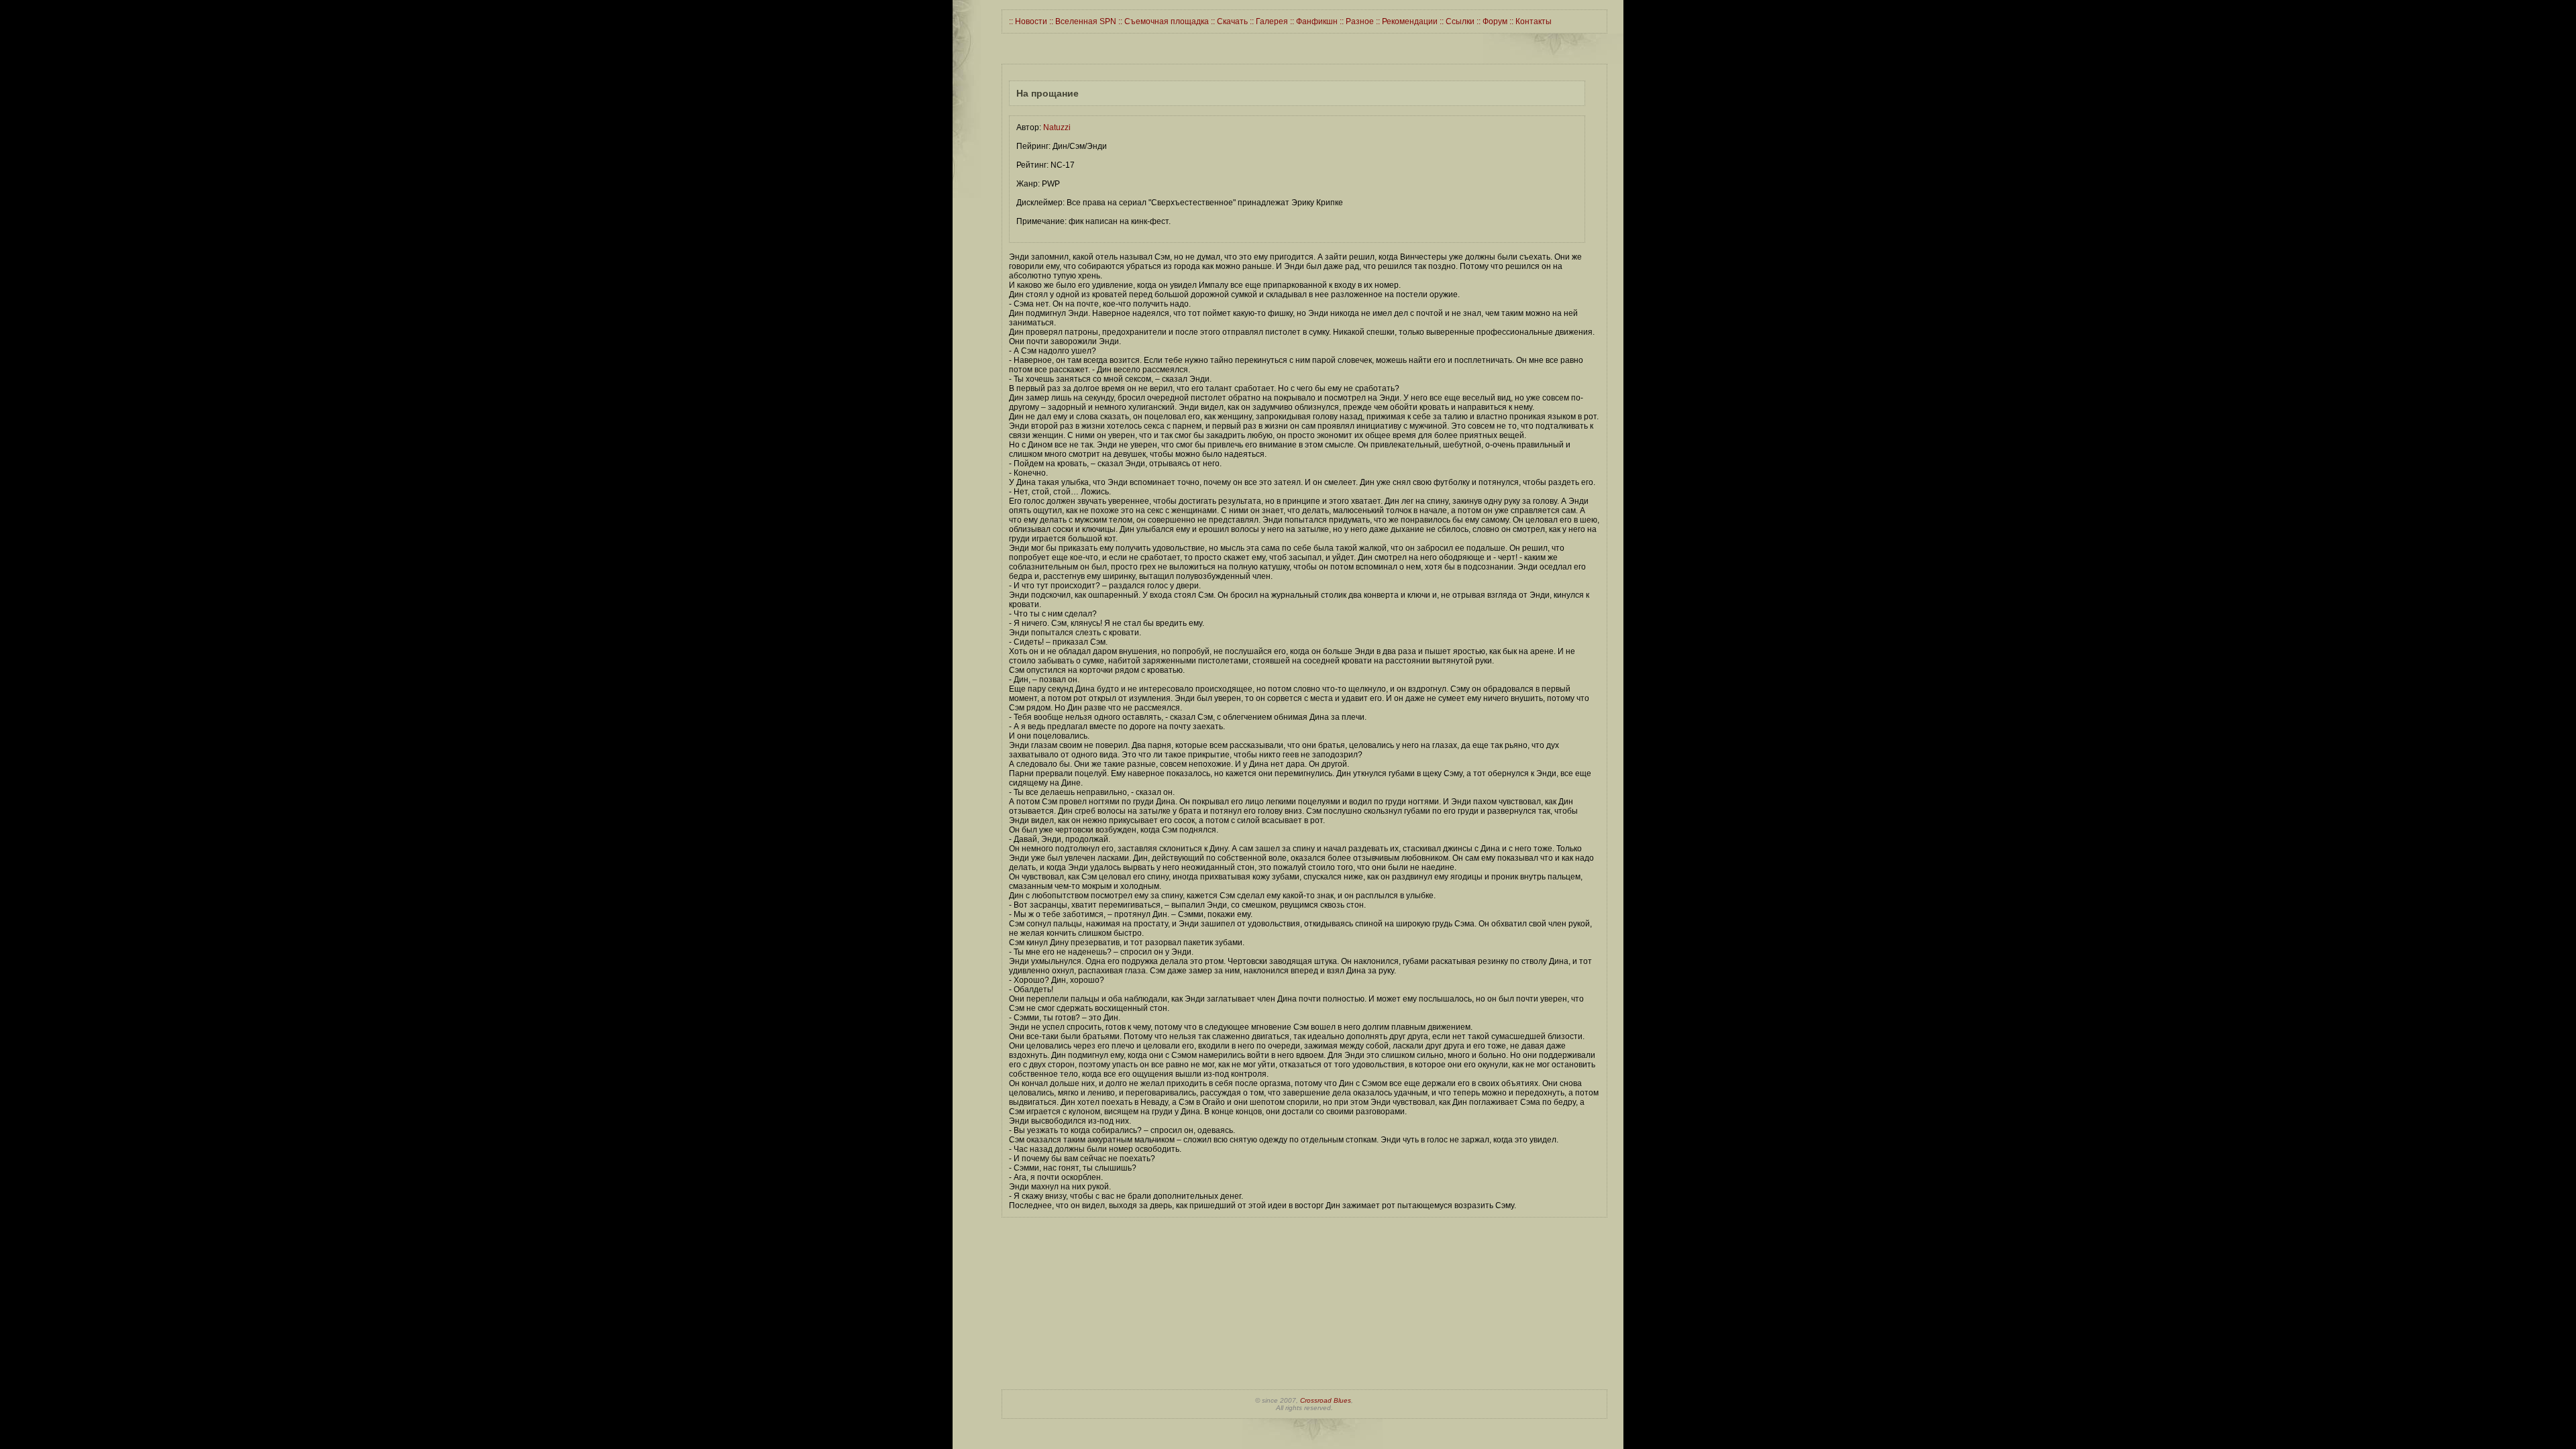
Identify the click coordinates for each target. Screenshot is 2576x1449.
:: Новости (1028, 21)
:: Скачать (1228, 21)
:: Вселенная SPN (1082, 21)
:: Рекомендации (1406, 21)
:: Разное (1356, 21)
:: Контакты (1529, 21)
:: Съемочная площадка (1163, 21)
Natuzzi (1057, 127)
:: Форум (1491, 21)
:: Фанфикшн (1313, 21)
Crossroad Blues (1326, 1400)
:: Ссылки (1456, 21)
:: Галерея (1268, 21)
